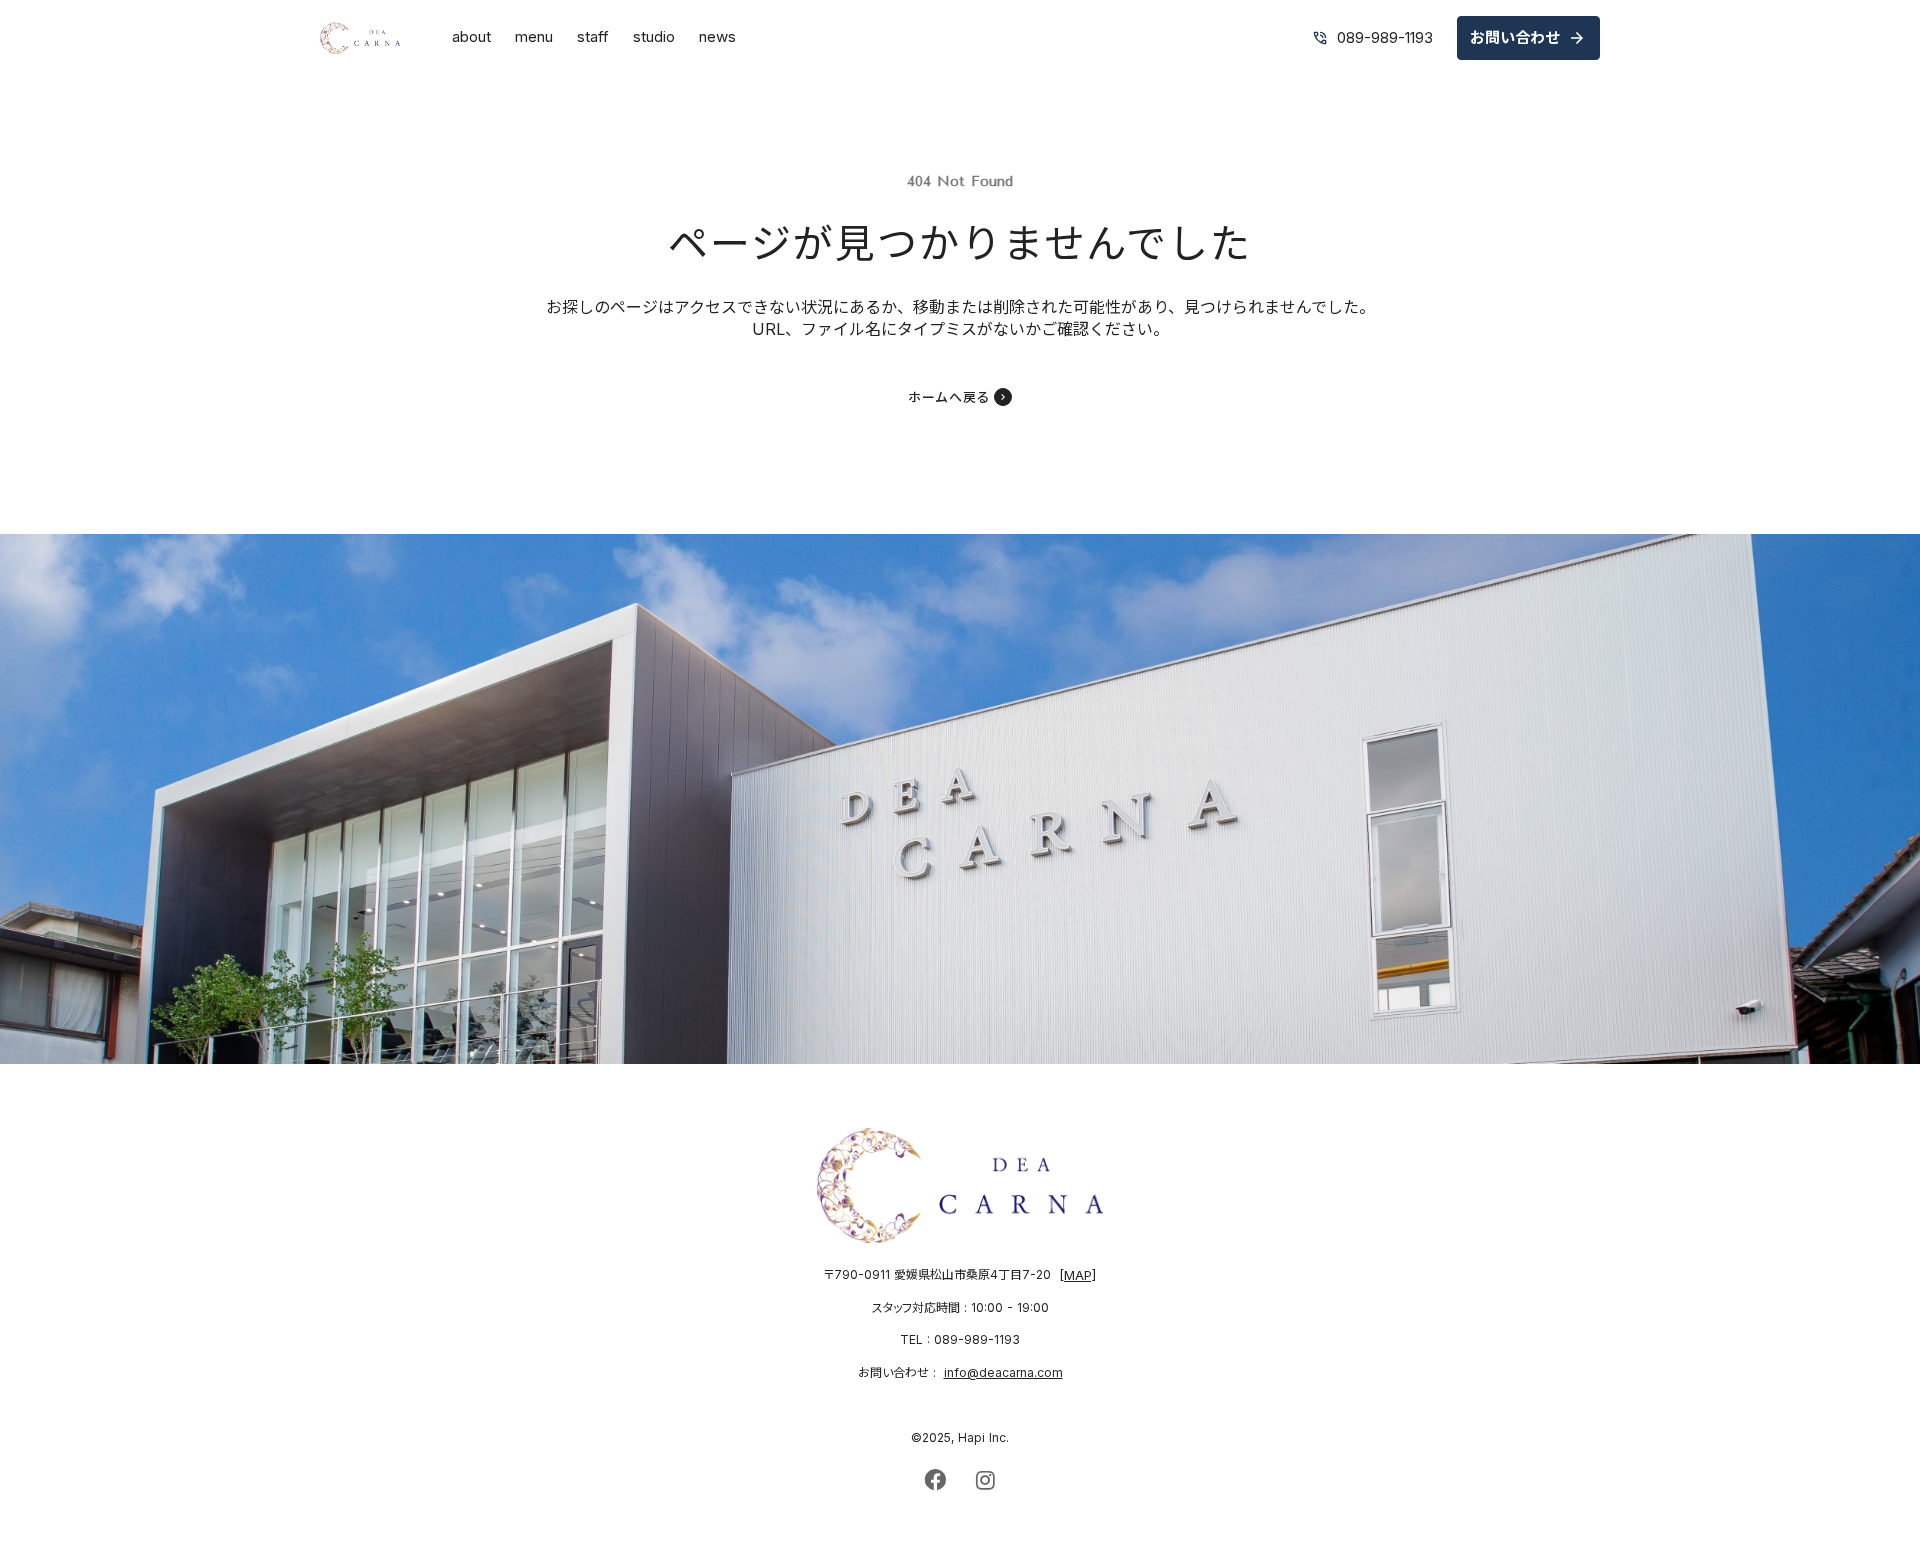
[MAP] (1077, 1275)
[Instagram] (985, 1480)
